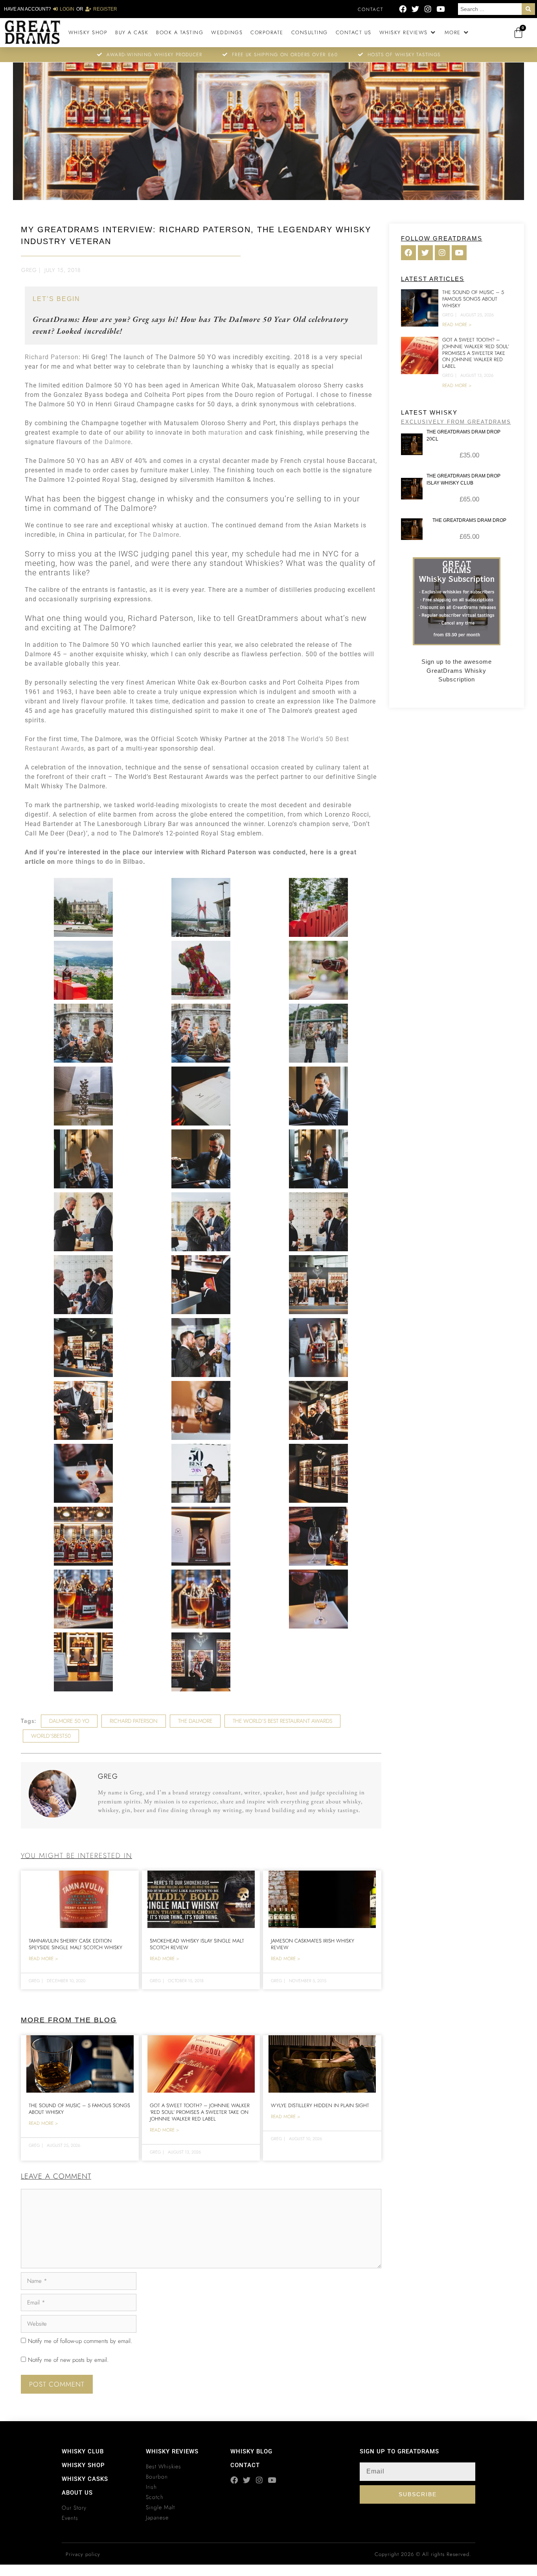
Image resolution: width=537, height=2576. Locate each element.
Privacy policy (83, 2554)
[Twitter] (415, 9)
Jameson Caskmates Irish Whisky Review (313, 1944)
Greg (29, 270)
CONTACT (245, 2465)
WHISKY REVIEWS (172, 2451)
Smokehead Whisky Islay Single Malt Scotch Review (197, 1944)
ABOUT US (77, 2493)
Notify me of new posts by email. (68, 2360)
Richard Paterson (52, 357)
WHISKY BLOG (251, 2451)
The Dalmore (159, 535)
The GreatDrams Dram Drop (469, 520)
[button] (408, 33)
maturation (226, 432)
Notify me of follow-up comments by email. (80, 2341)
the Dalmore (112, 442)
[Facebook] (403, 9)
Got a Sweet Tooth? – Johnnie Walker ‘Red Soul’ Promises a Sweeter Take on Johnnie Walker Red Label (200, 2112)
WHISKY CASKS (85, 2479)
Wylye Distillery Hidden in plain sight (320, 2105)
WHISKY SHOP (83, 2465)
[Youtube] (440, 9)
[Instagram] (428, 9)
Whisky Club (83, 2451)
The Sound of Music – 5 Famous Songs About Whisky (79, 2109)
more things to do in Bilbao (100, 862)
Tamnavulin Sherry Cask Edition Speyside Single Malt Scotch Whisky (75, 1944)
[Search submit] (528, 9)
